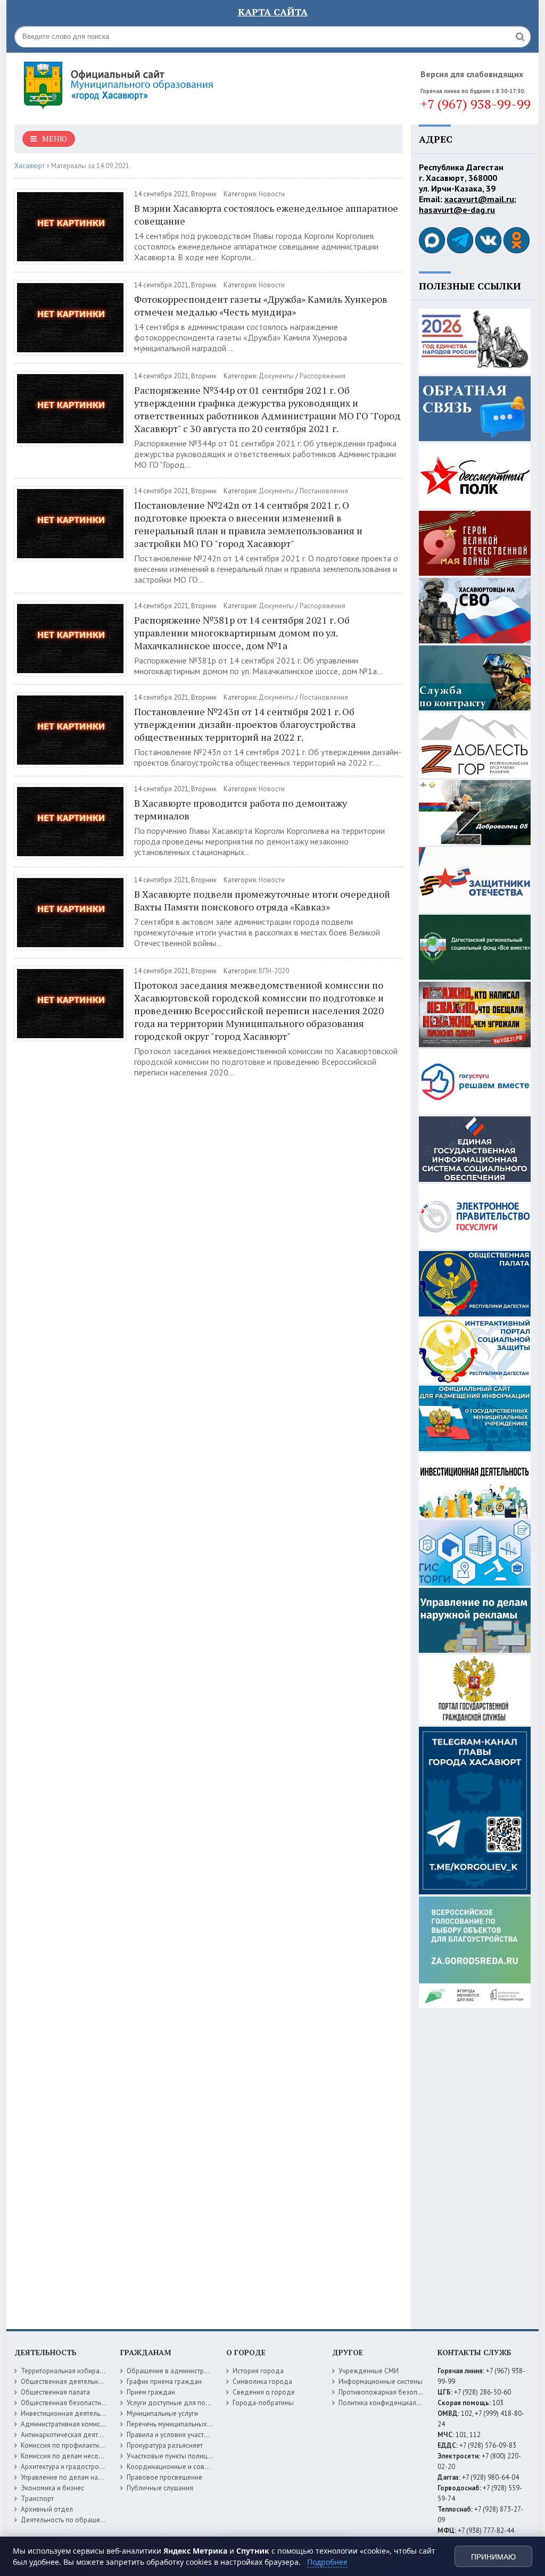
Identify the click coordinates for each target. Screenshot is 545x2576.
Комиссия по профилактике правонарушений (91, 2445)
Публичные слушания (160, 2488)
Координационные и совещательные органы (197, 2467)
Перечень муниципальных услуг (176, 2424)
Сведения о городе (264, 2392)
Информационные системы (381, 2382)
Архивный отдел (47, 2509)
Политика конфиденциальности (388, 2403)
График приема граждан (164, 2382)
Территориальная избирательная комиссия (88, 2371)
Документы (276, 376)
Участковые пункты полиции (171, 2456)
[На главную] (147, 85)
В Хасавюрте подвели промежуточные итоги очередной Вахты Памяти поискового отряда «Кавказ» (262, 900)
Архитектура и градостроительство (75, 2467)
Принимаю (493, 2557)
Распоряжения (323, 376)
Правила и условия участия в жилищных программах (209, 2435)
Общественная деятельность (66, 2382)
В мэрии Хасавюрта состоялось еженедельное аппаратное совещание (266, 214)
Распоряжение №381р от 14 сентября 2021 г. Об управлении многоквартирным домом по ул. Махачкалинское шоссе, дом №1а (242, 633)
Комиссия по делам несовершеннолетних (86, 2456)
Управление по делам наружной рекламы (85, 2477)
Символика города (262, 2382)
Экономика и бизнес (52, 2488)
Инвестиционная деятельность (69, 2413)
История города (258, 2371)
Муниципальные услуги (162, 2413)
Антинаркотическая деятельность (73, 2435)
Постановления (324, 491)
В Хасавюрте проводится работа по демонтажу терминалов (241, 809)
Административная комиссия (66, 2424)
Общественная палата (55, 2392)
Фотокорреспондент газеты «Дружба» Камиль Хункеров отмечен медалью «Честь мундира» (261, 305)
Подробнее (327, 2562)
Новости (272, 194)
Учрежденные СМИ (369, 2371)
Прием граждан (151, 2392)
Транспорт (37, 2499)
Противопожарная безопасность (390, 2392)
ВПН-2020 (274, 971)
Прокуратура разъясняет (165, 2445)
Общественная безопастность (68, 2403)
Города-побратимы (263, 2403)
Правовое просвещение (164, 2477)
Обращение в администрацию (174, 2371)
